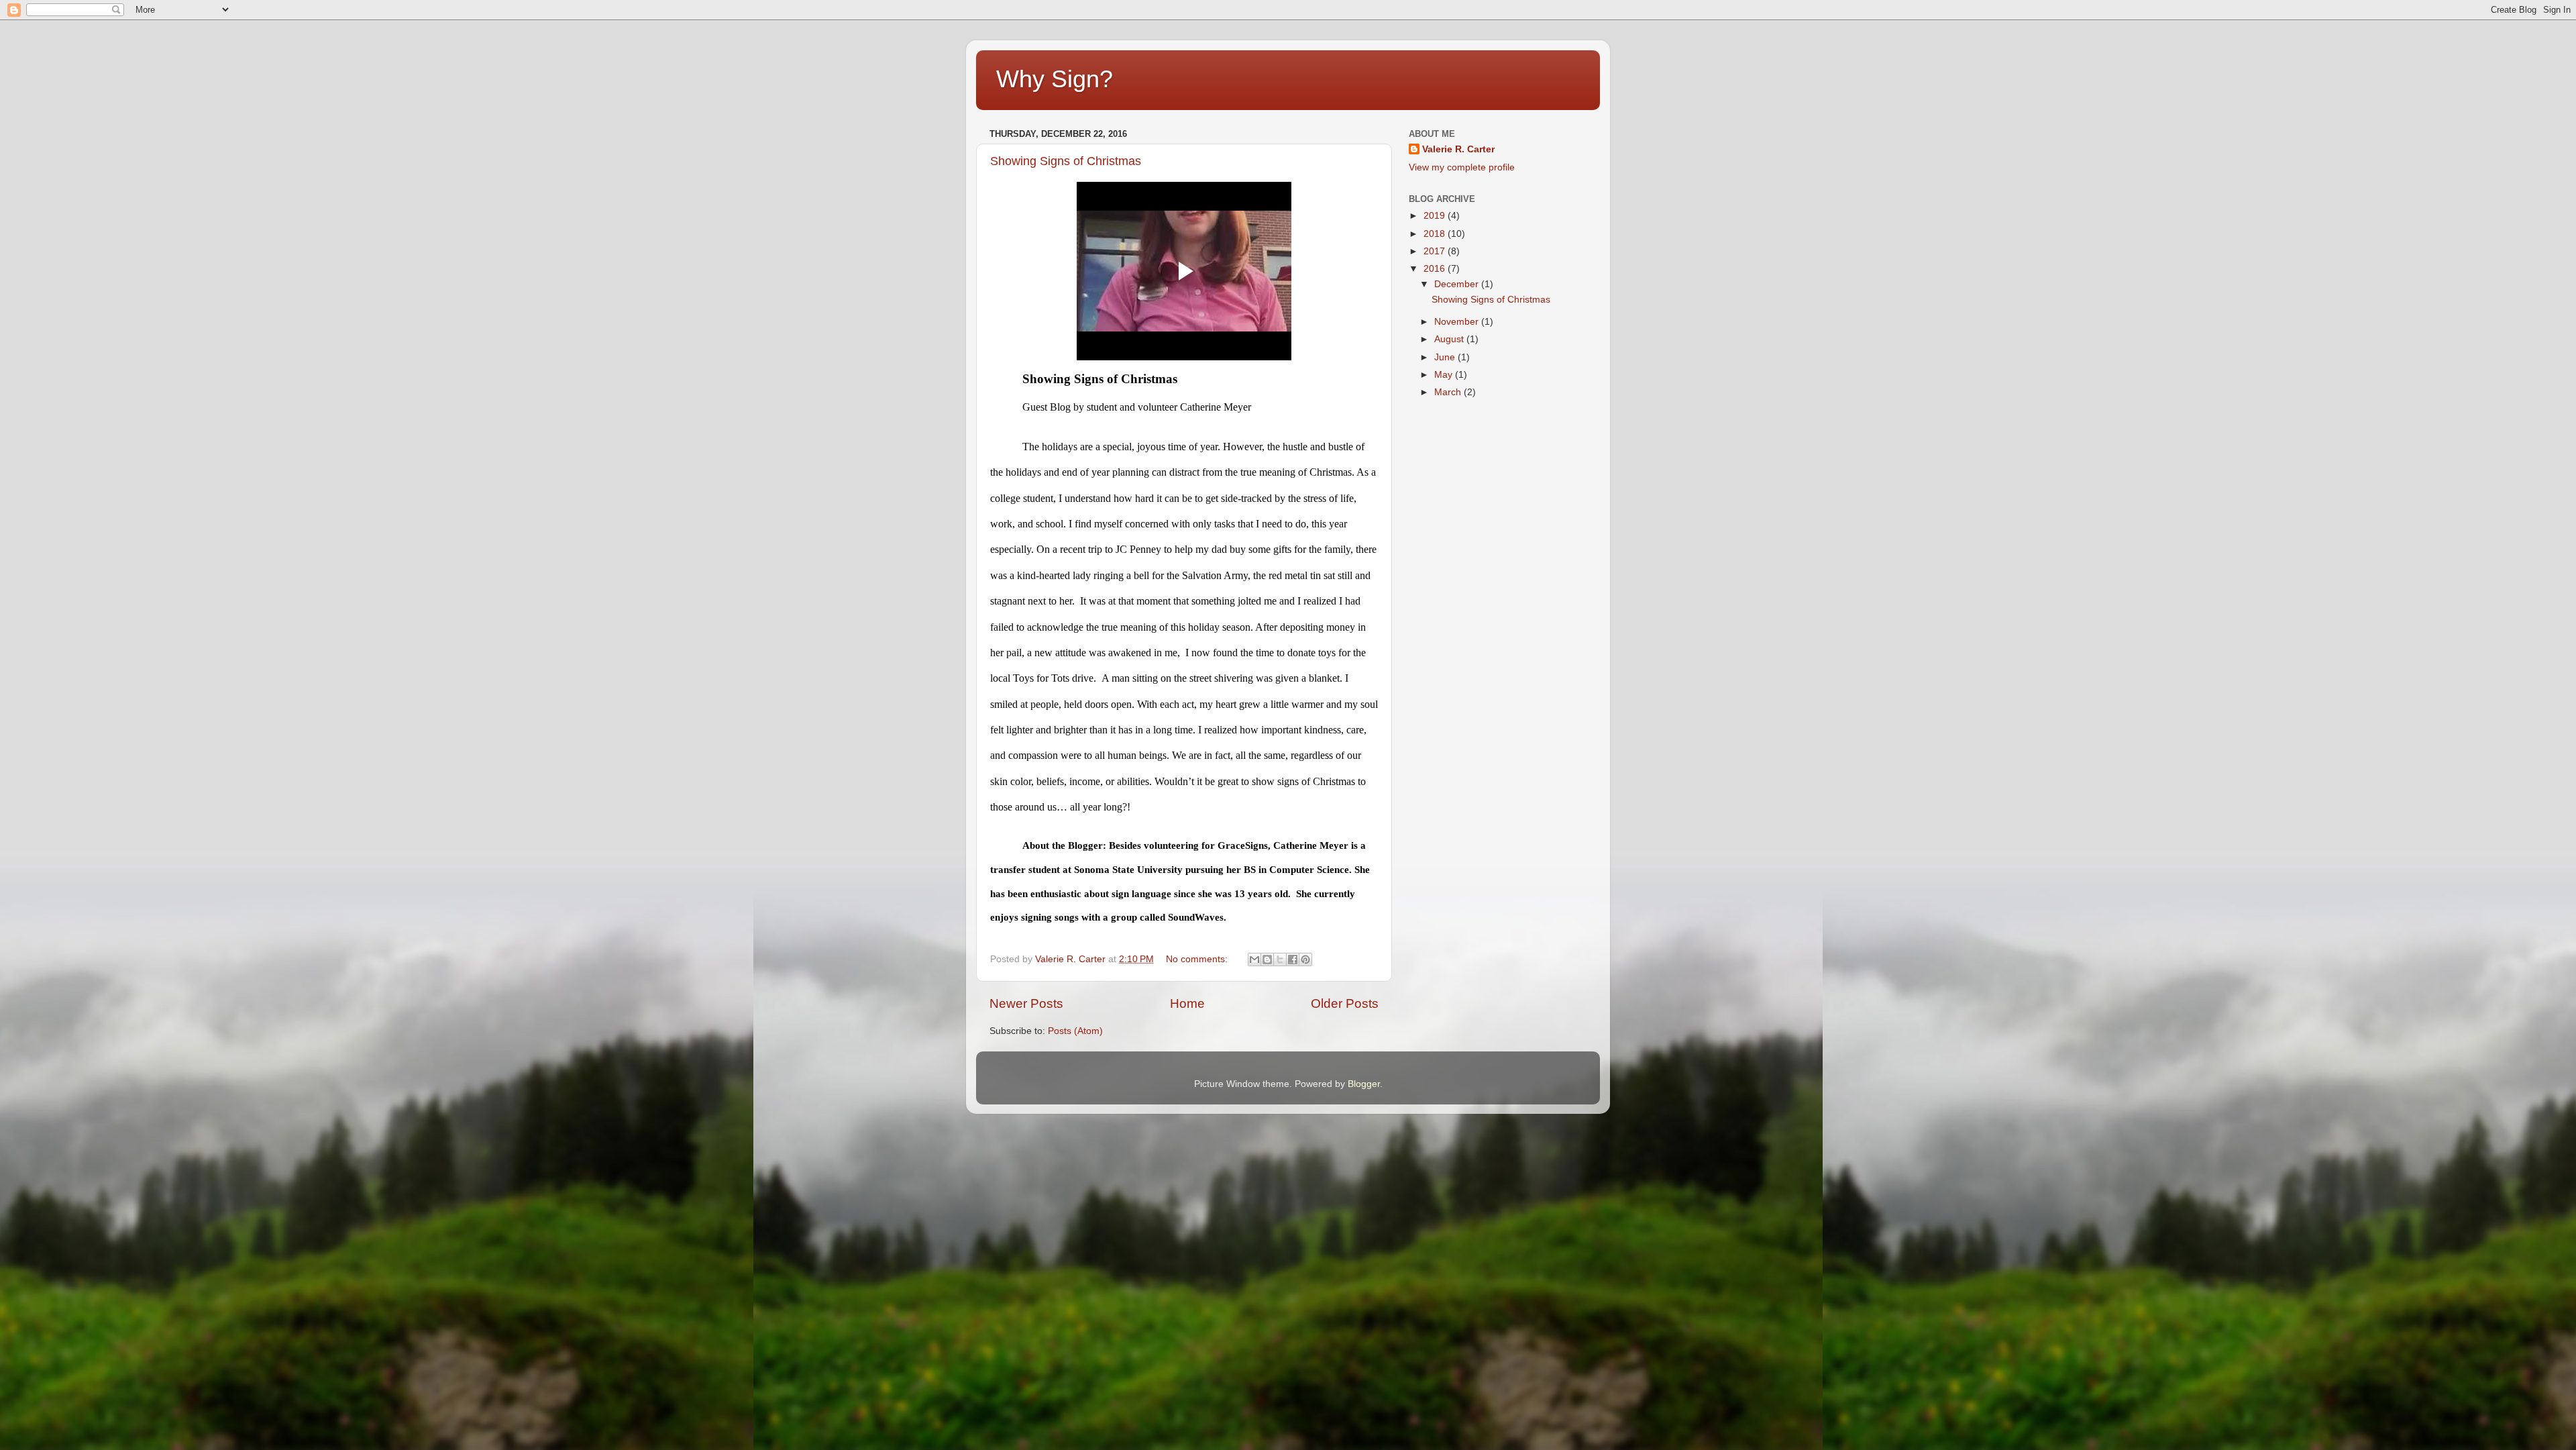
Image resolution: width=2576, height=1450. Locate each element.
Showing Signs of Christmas (1066, 161)
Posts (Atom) (1075, 1031)
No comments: (1198, 959)
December (1458, 284)
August (1450, 339)
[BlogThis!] (1267, 960)
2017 (1436, 251)
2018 (1436, 234)
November (1458, 322)
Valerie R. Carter (1458, 149)
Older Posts (1345, 1003)
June (1446, 357)
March (1449, 392)
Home (1187, 1003)
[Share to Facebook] (1293, 960)
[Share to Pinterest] (1305, 960)
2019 (1436, 216)
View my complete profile (1462, 167)
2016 (1436, 269)
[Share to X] (1280, 960)
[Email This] (1254, 960)
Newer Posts (1026, 1003)
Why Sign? (1055, 79)
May (1445, 375)
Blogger (1364, 1084)
